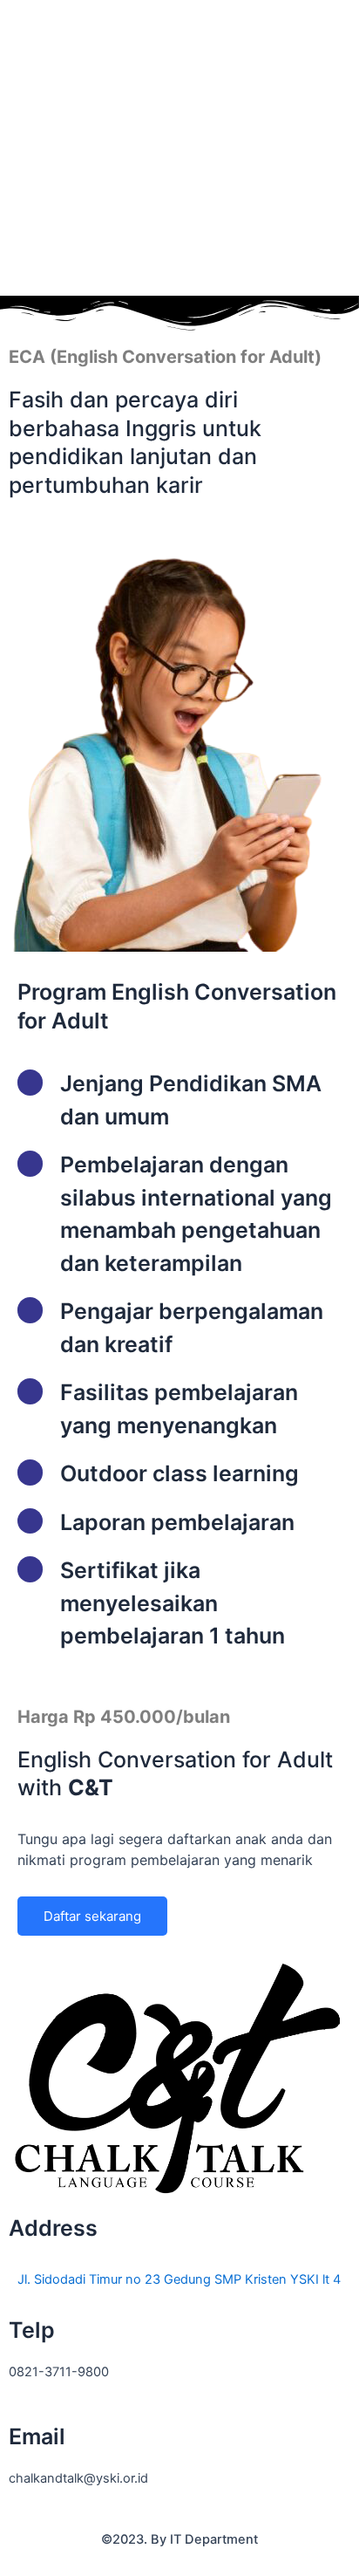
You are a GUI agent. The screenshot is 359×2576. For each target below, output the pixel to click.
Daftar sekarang (92, 1916)
